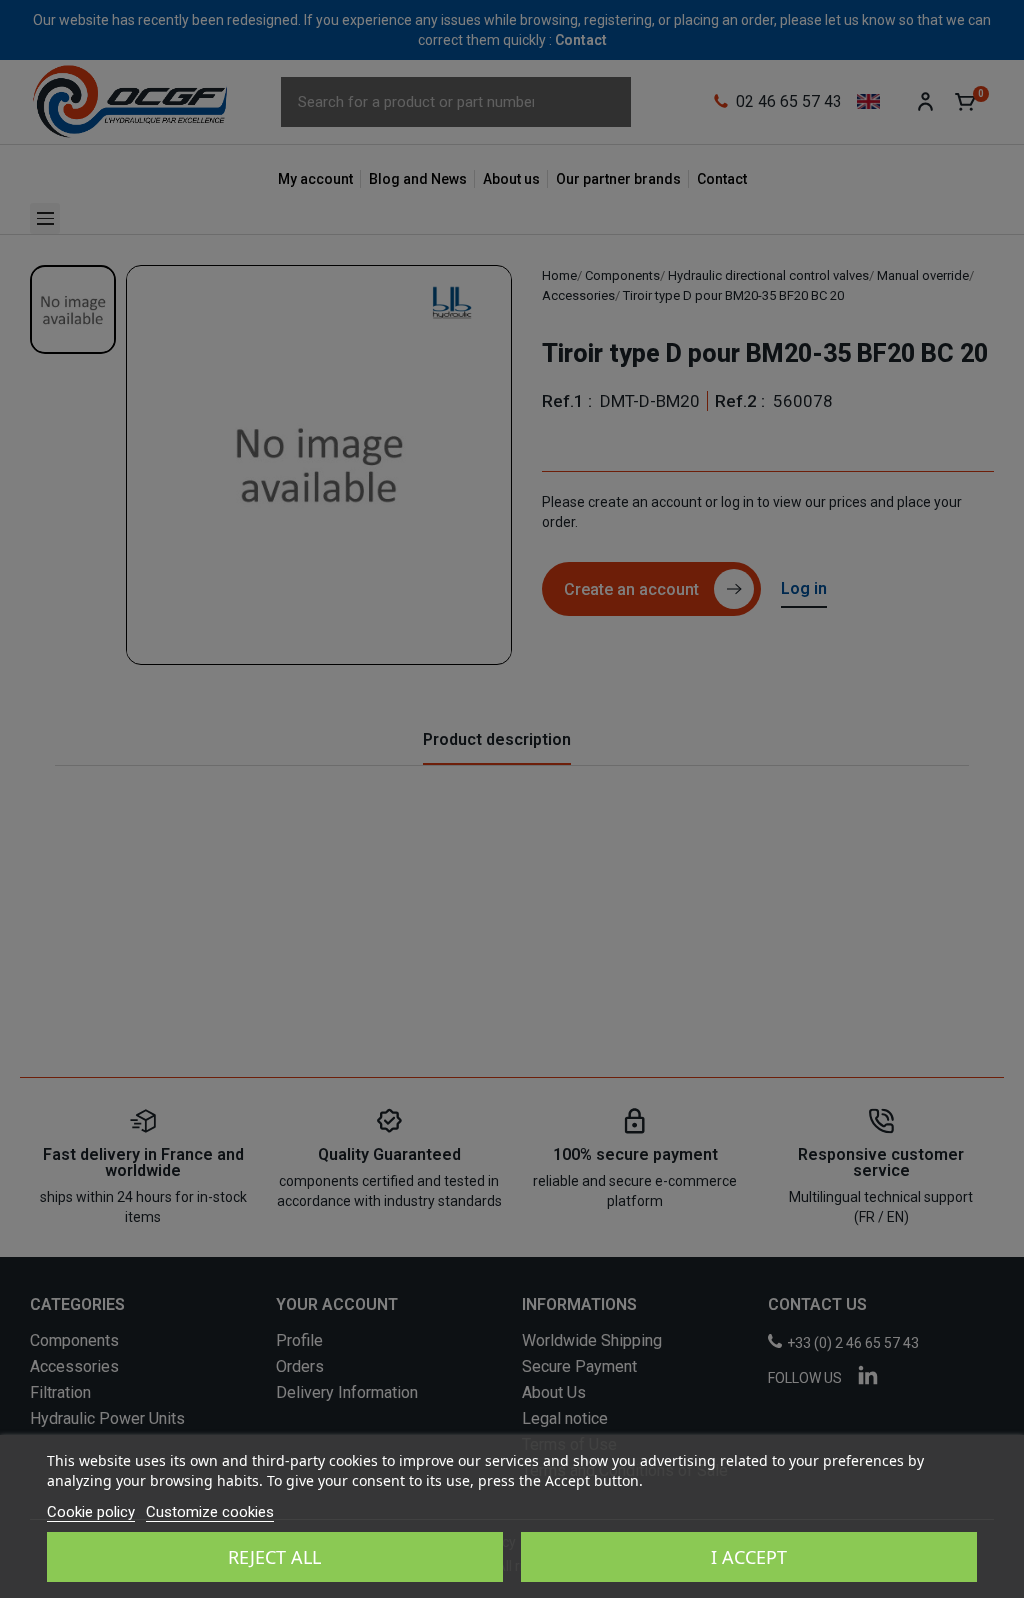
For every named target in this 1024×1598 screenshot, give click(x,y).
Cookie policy (91, 1512)
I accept (749, 1557)
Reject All (274, 1557)
